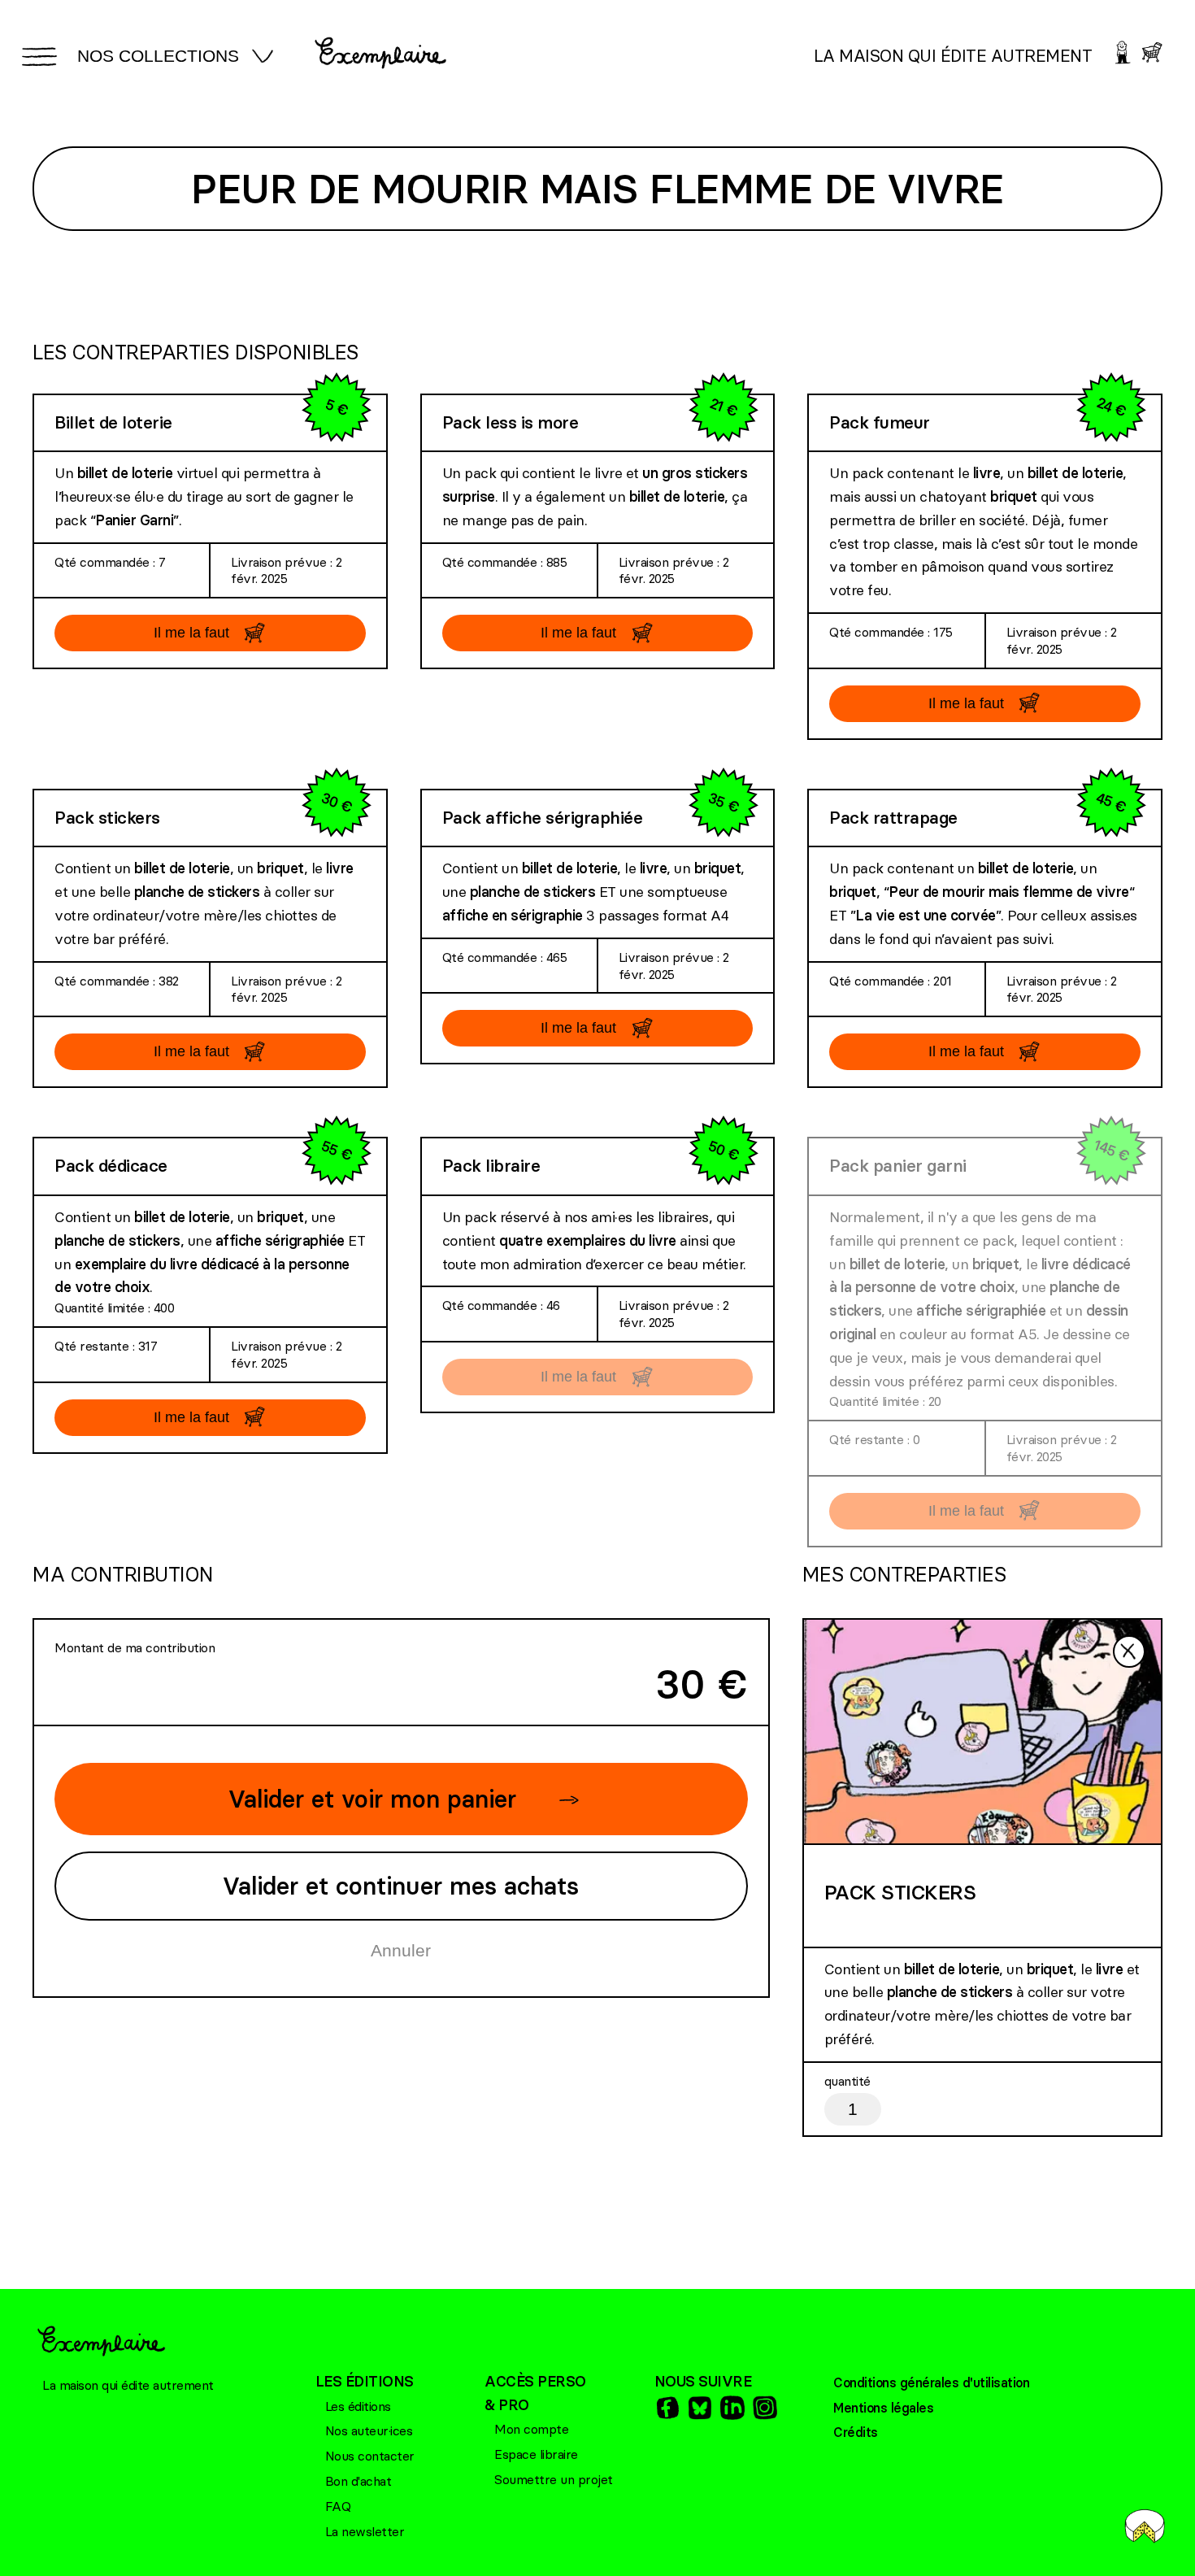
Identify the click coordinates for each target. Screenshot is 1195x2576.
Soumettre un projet (554, 2479)
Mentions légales (883, 2408)
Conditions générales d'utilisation (931, 2382)
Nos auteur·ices (369, 2430)
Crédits (856, 2432)
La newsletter (365, 2531)
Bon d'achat (358, 2481)
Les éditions (358, 2406)
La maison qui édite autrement (953, 56)
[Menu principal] (37, 56)
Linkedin (732, 2408)
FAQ (338, 2506)
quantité (847, 2081)
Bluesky (699, 2408)
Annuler (401, 1950)
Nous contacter (370, 2456)
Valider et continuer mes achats (401, 1886)
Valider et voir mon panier (372, 1799)
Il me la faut (191, 633)
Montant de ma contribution (135, 1647)
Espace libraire (536, 2454)
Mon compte (531, 2429)
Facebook (667, 2408)
